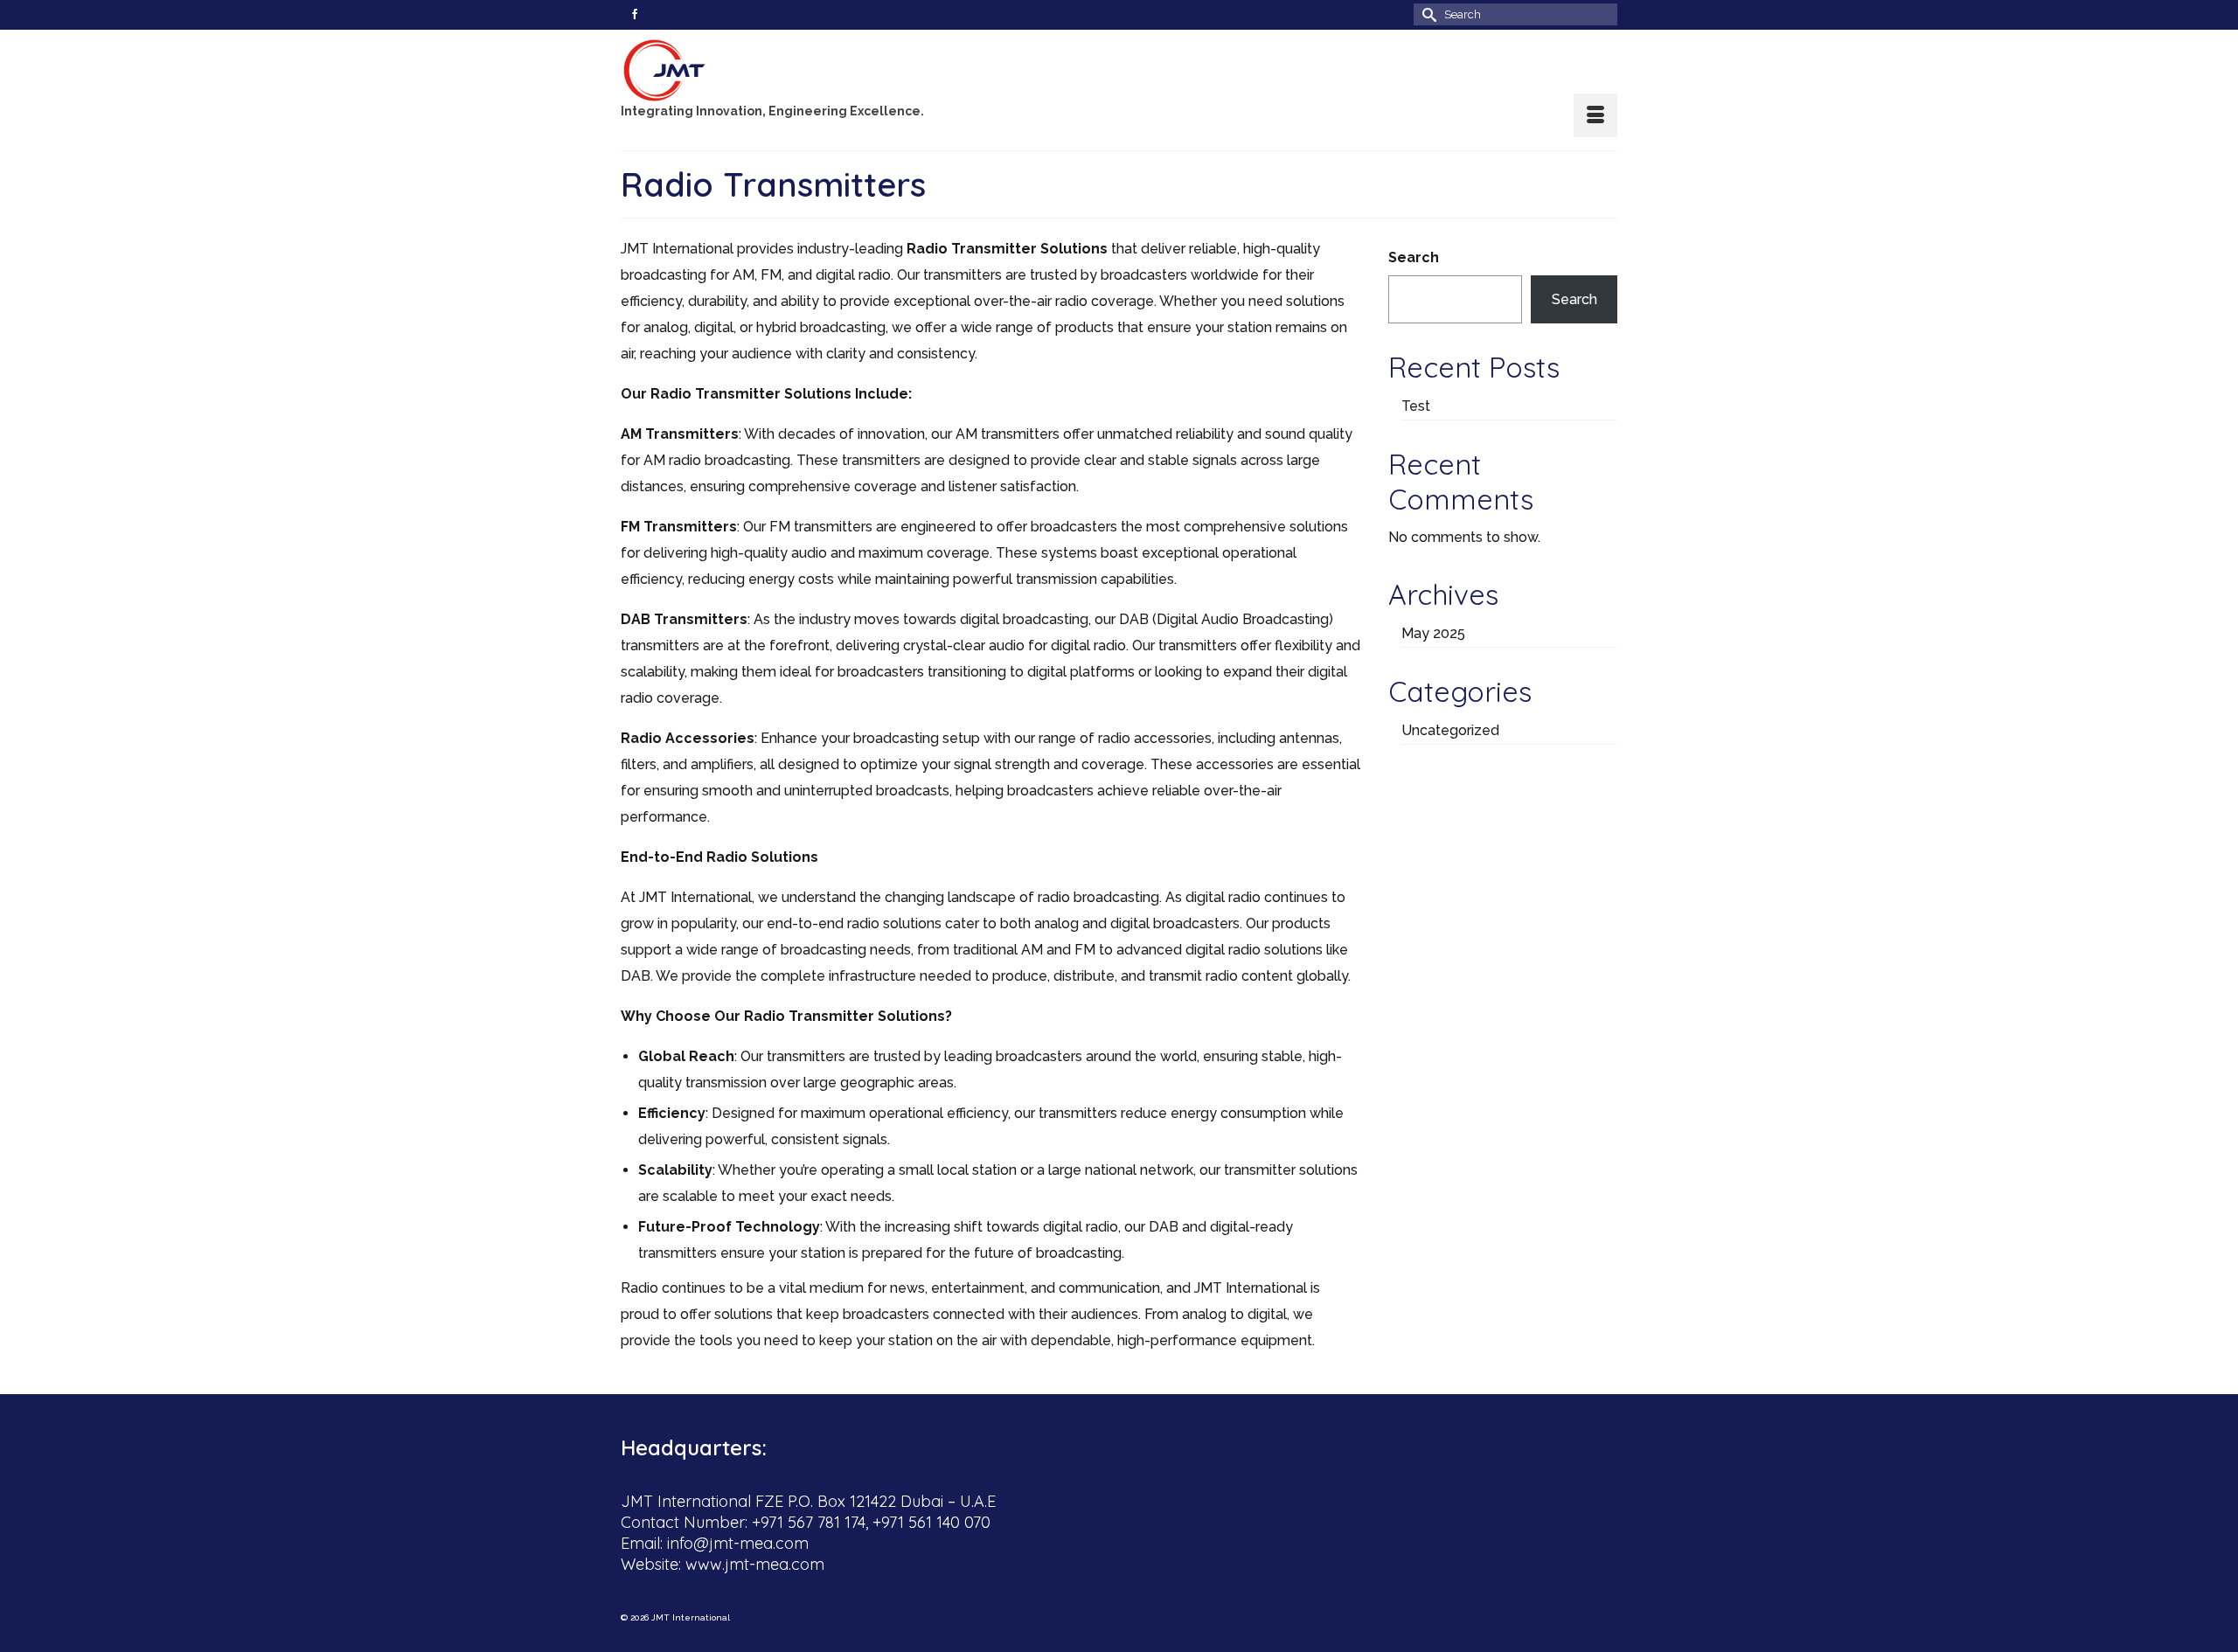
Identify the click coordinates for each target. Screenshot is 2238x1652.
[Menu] (1595, 115)
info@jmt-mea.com (738, 1543)
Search (1414, 257)
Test (1416, 406)
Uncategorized (1450, 730)
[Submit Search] (1427, 14)
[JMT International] (778, 70)
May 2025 (1433, 633)
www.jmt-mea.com (755, 1564)
